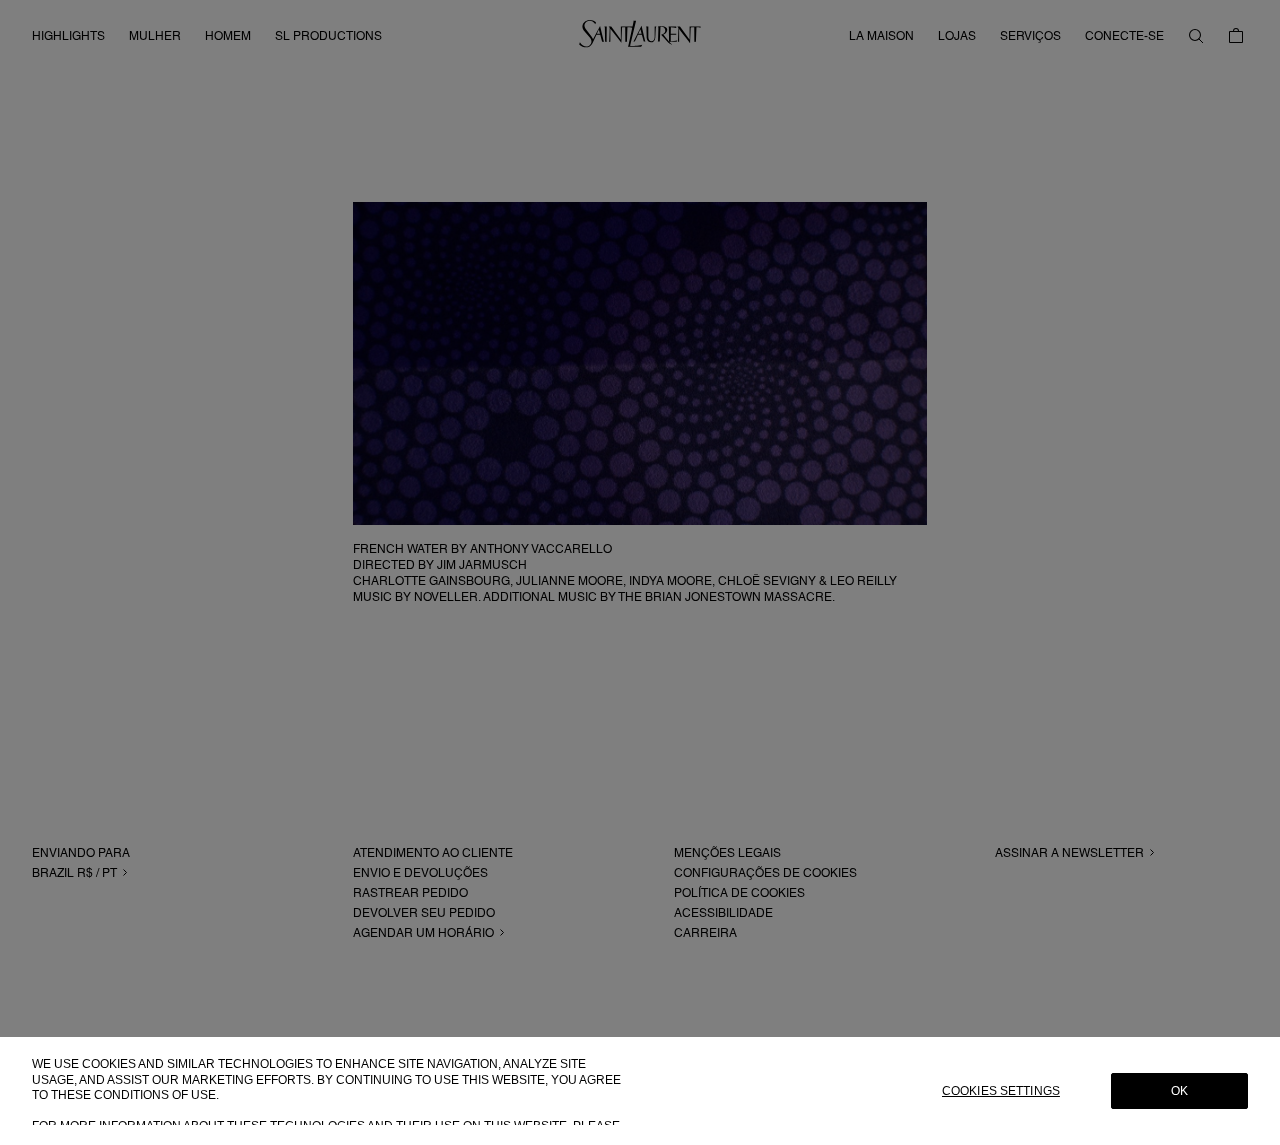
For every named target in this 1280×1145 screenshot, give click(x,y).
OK (1179, 1091)
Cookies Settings (1001, 1091)
